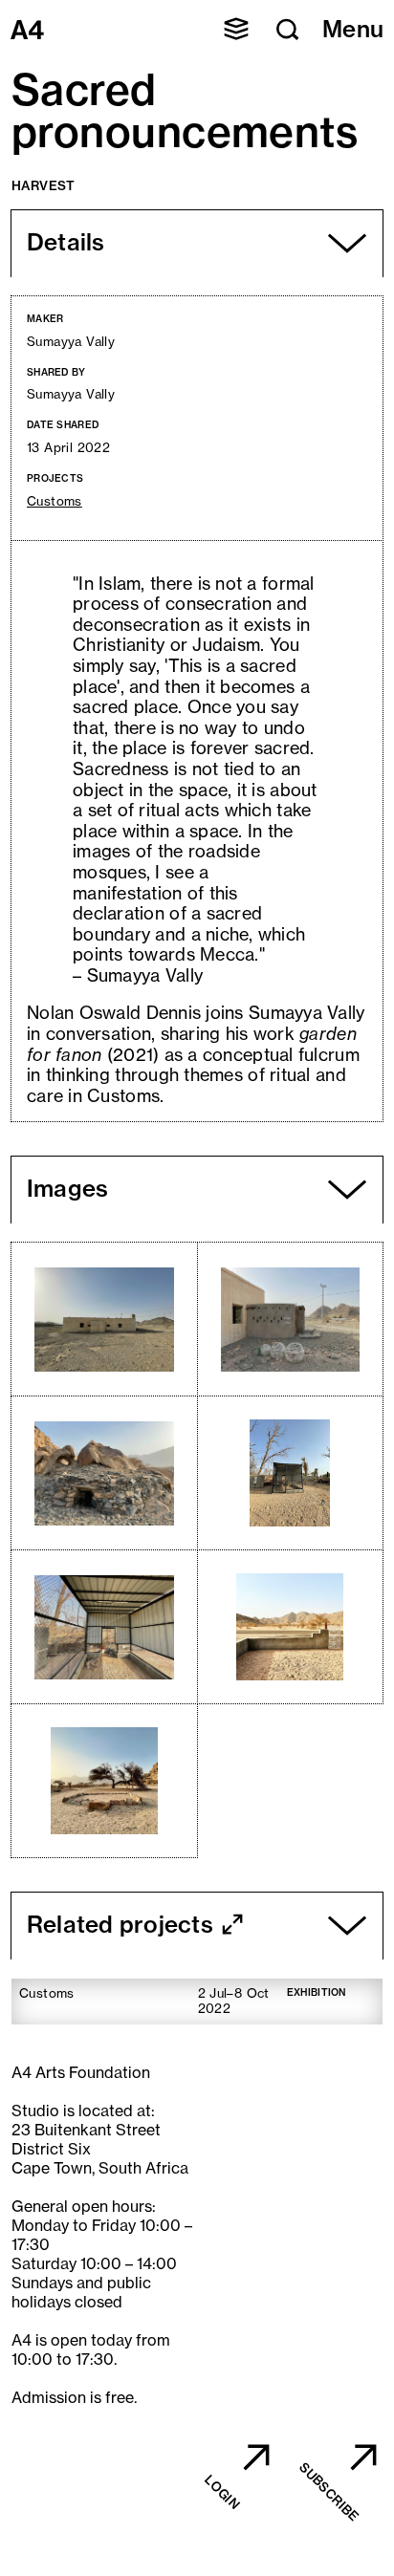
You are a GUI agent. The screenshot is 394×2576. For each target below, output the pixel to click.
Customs (55, 501)
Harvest (44, 185)
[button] (236, 29)
